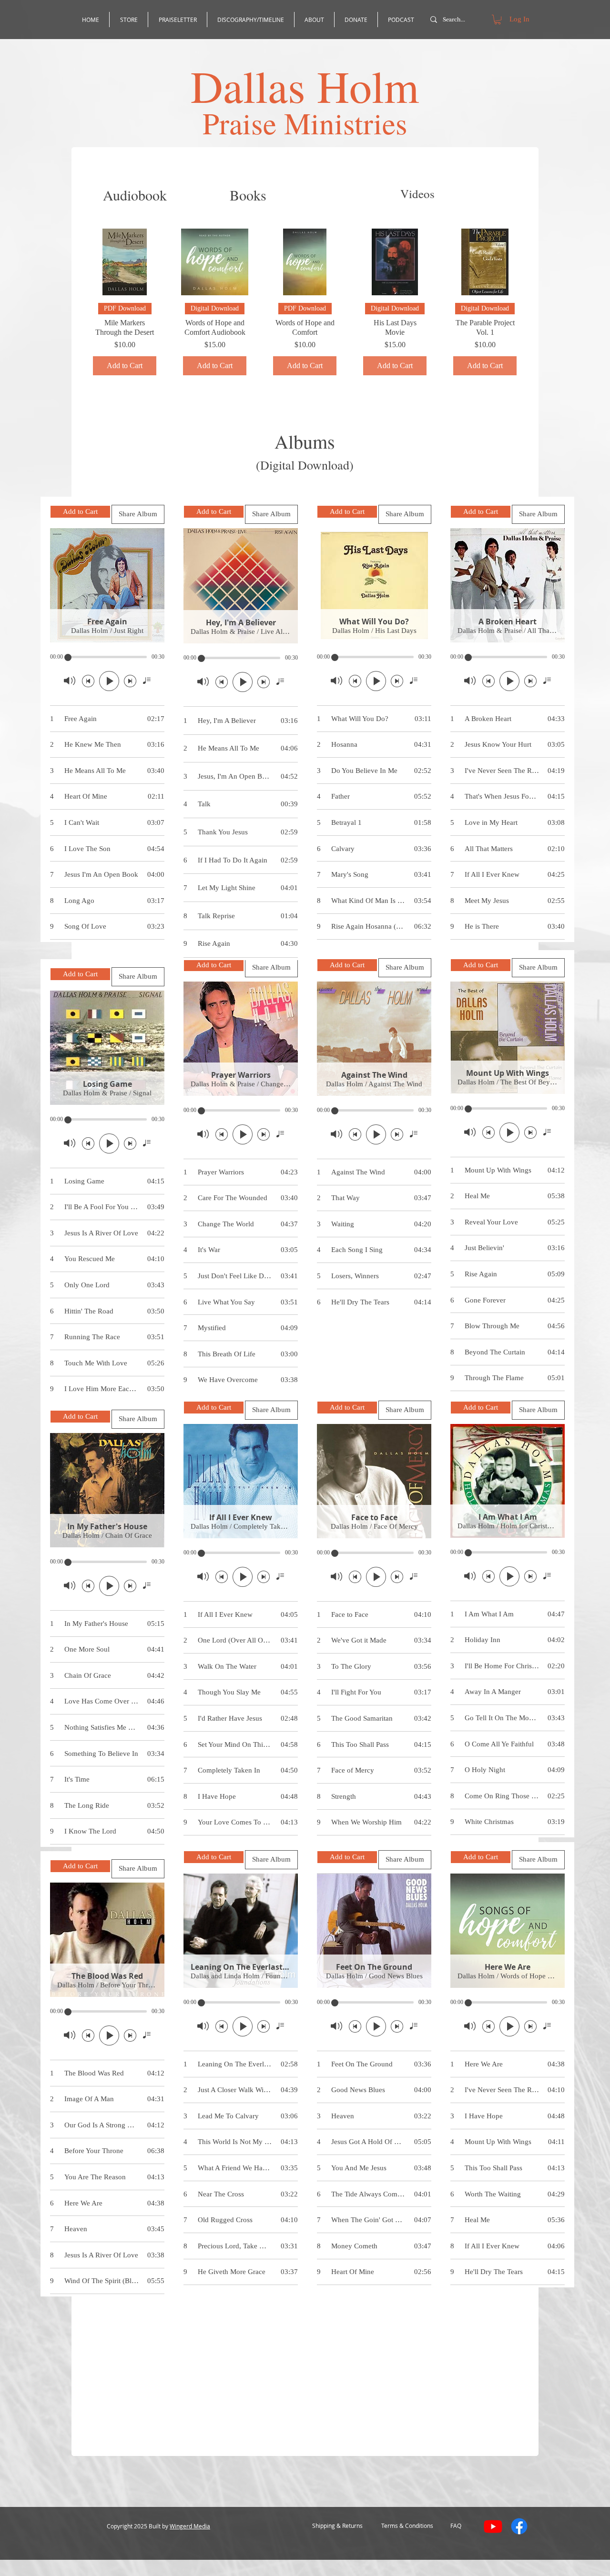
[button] (498, 20)
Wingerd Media (190, 2526)
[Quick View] (125, 262)
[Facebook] (519, 2526)
